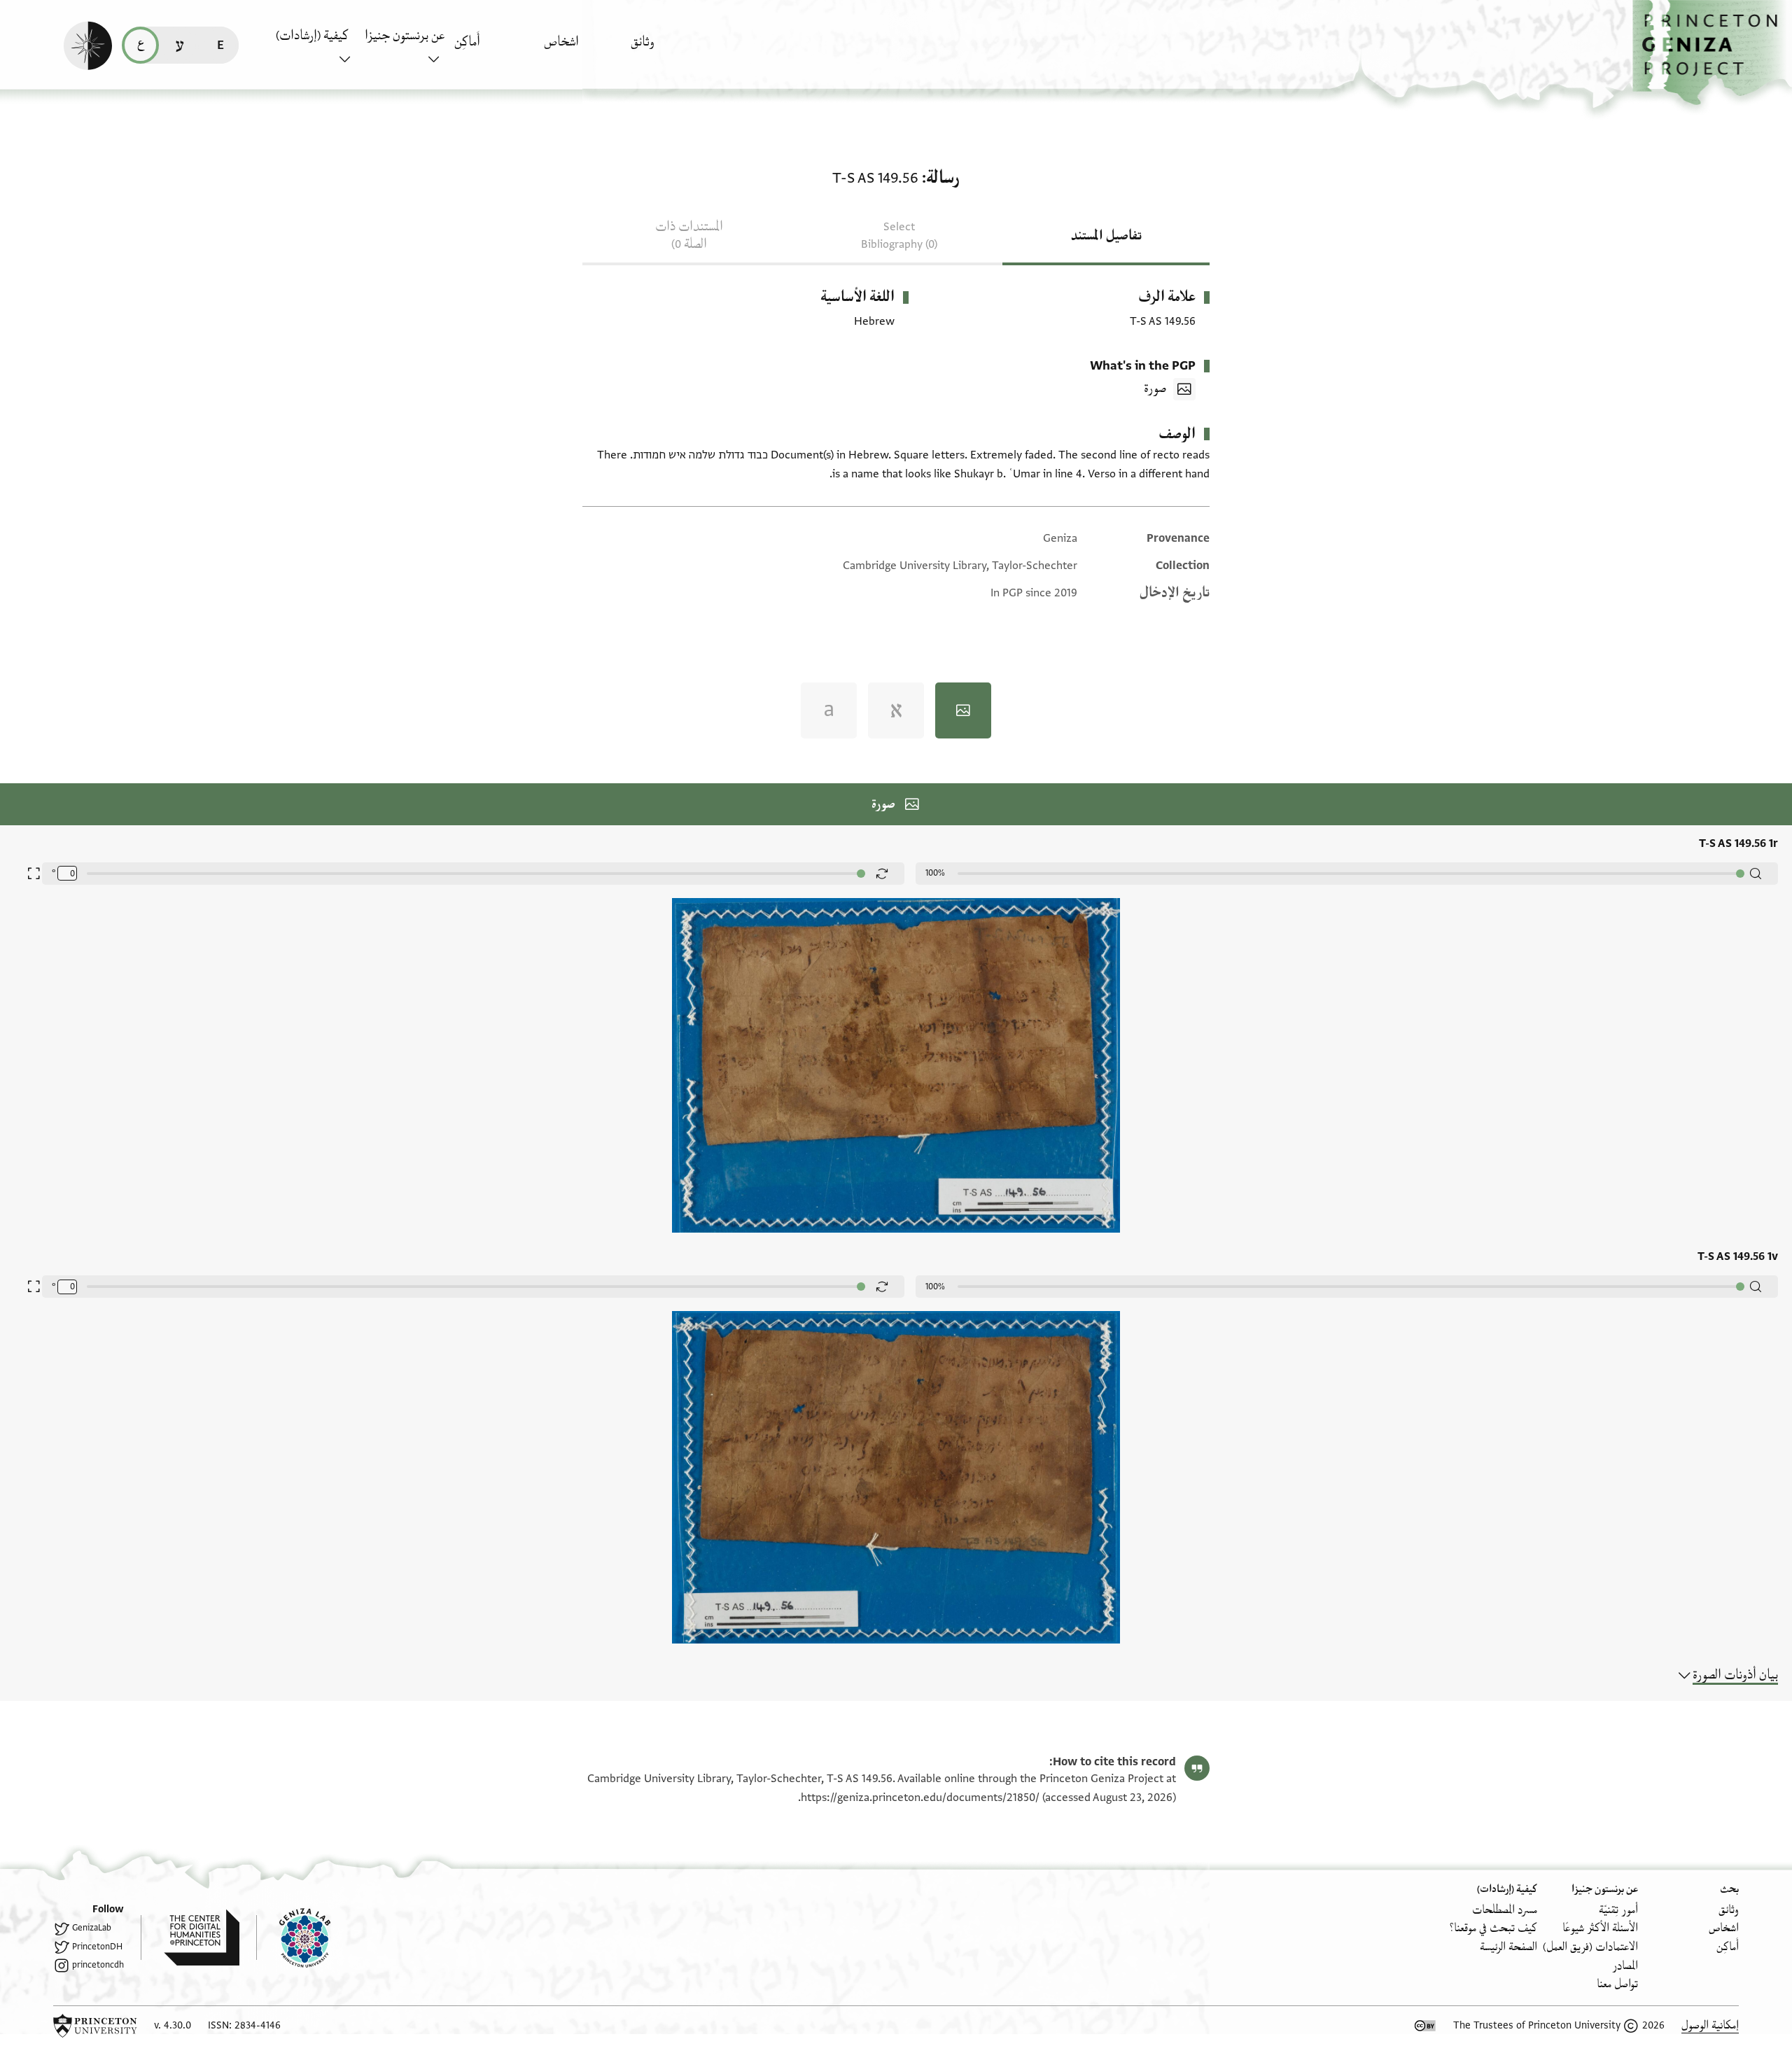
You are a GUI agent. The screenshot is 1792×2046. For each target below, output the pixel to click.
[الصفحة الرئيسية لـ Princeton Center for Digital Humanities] (190, 1938)
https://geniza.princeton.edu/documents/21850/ (920, 1798)
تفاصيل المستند (1106, 236)
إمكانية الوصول (1710, 2025)
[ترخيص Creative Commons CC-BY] (1425, 2026)
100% (935, 873)
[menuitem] (672, 49)
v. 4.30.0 (173, 2025)
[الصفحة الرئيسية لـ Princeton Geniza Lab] (293, 1938)
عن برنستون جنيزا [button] (405, 36)
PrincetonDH (97, 1947)
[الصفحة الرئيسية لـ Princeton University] (95, 2026)
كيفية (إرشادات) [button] (312, 36)
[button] (1712, 53)
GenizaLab (92, 1928)
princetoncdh (98, 1965)
